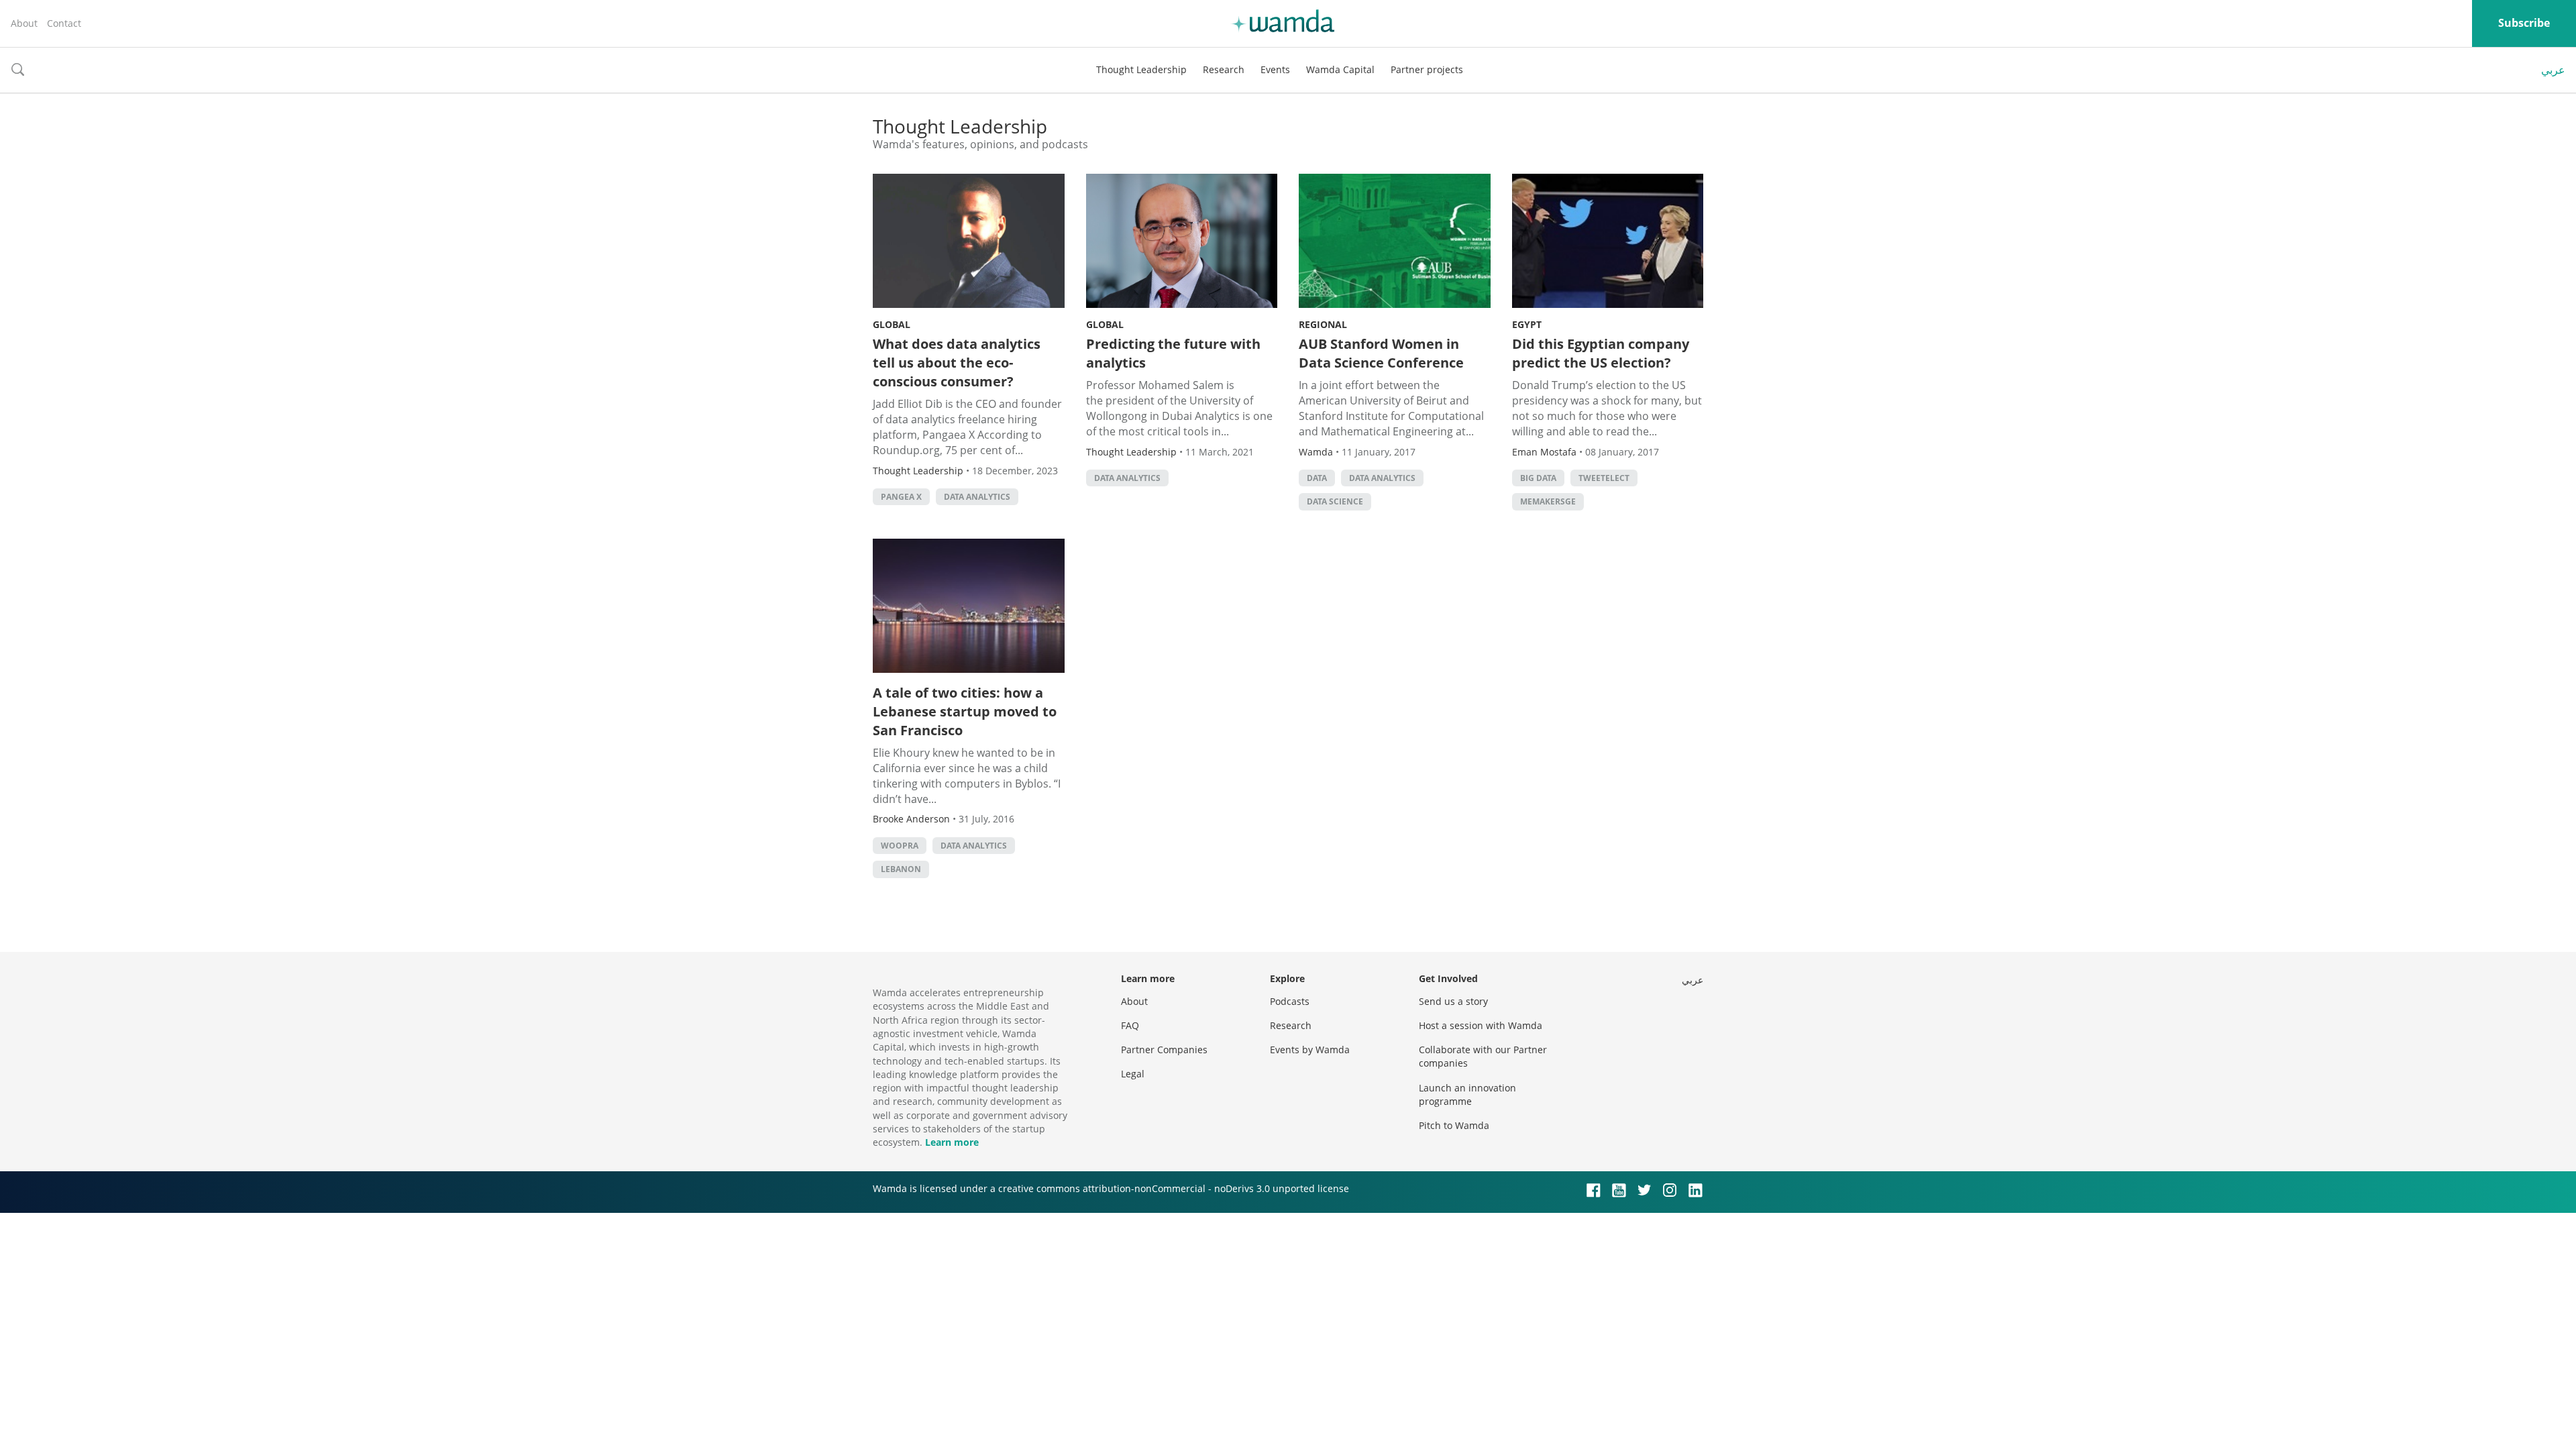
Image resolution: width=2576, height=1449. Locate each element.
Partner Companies (1164, 1050)
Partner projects (1427, 69)
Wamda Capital (1340, 69)
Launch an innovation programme (1467, 1094)
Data (1317, 478)
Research (1224, 69)
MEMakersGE (1548, 501)
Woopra (900, 846)
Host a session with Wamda (1481, 1025)
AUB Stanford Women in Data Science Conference (1381, 353)
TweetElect (1604, 478)
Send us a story (1453, 1001)
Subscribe (2524, 23)
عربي (2553, 70)
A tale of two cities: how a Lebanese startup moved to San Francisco (965, 711)
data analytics (977, 497)
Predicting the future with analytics (1173, 353)
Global (892, 324)
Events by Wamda (1310, 1050)
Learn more (952, 1142)
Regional (1323, 324)
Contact (64, 23)
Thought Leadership (1141, 69)
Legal (1133, 1074)
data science (1335, 501)
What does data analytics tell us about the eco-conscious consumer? (957, 363)
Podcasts (1290, 1001)
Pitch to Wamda (1454, 1125)
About (24, 23)
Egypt (1527, 324)
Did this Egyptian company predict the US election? (1601, 353)
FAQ (1130, 1025)
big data (1538, 478)
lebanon (901, 869)
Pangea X (901, 497)
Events (1275, 69)
